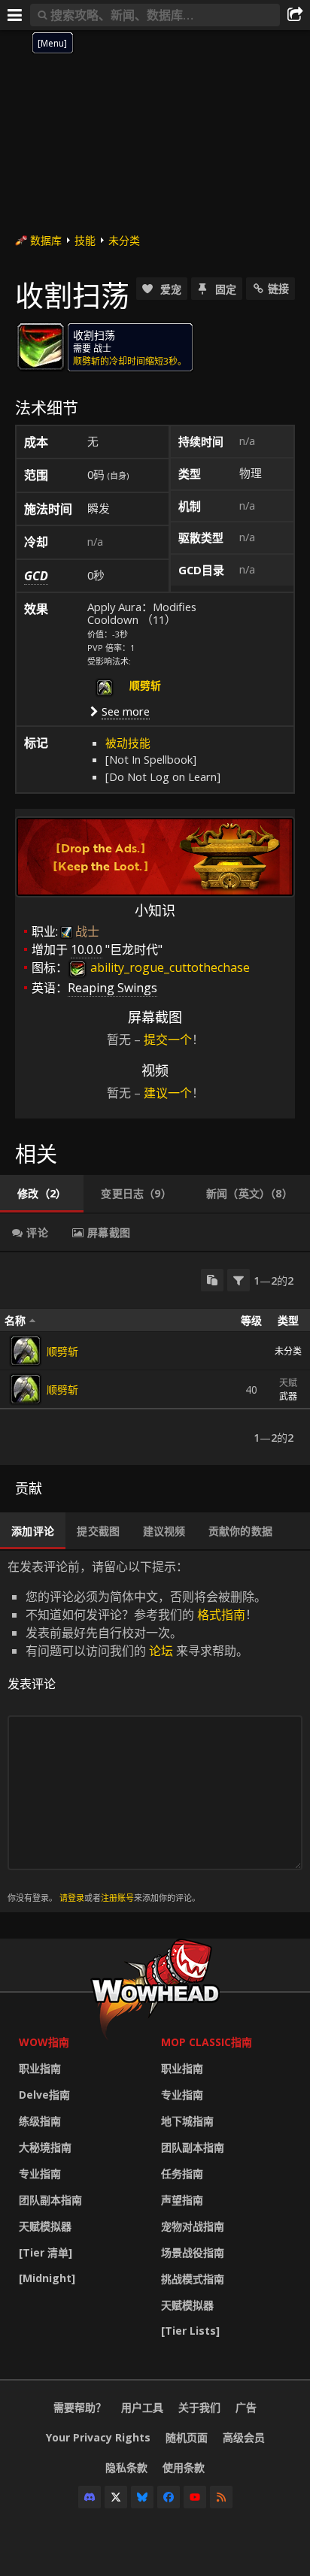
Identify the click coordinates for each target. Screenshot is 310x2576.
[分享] (295, 15)
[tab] (42, 1194)
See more (126, 711)
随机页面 (187, 2437)
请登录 (72, 1898)
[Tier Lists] (190, 2331)
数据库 (46, 240)
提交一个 (168, 1040)
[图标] (41, 347)
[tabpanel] (155, 1359)
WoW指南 (44, 2042)
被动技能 (128, 743)
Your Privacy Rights (98, 2437)
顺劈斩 (62, 1351)
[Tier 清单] (46, 2252)
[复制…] (212, 1280)
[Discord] (90, 2497)
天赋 (288, 1383)
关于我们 (199, 2407)
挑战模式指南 (193, 2279)
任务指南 (182, 2173)
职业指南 (40, 2068)
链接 (278, 288)
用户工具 (142, 2407)
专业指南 (40, 2173)
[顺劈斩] (26, 1351)
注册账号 (117, 1898)
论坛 (161, 1651)
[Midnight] (47, 2278)
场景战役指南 (193, 2252)
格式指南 (221, 1615)
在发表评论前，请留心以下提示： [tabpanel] (137, 1731)
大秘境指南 (45, 2147)
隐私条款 (126, 2467)
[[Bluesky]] (142, 2497)
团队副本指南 (50, 2200)
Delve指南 (44, 2095)
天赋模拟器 (45, 2226)
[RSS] (221, 2497)
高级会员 (244, 2437)
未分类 (124, 240)
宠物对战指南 (193, 2226)
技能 (85, 240)
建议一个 (168, 1093)
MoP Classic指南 (207, 2042)
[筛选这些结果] (239, 1280)
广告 (246, 2407)
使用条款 (184, 2467)
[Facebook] (169, 2497)
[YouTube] (195, 2497)
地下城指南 (187, 2121)
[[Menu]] (15, 15)
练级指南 (40, 2121)
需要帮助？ (80, 2407)
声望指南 (182, 2200)
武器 (288, 1396)
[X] (116, 2497)
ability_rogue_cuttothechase (169, 967)
